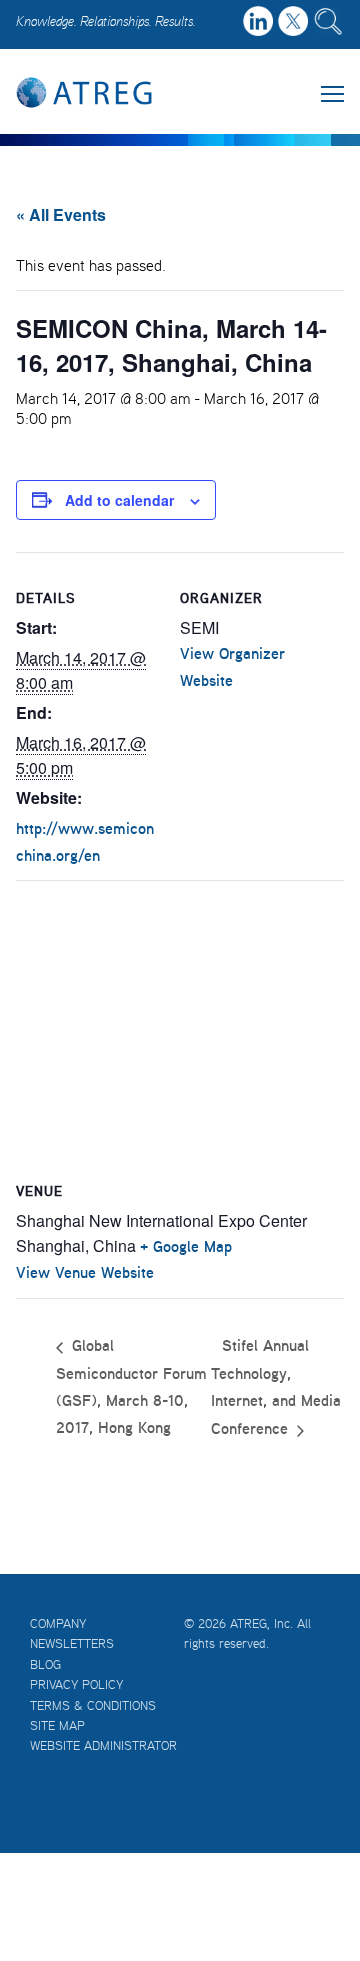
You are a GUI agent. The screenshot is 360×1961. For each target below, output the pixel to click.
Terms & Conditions (93, 1705)
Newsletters (72, 1643)
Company (58, 1623)
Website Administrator (103, 1745)
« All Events (61, 214)
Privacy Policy (76, 1684)
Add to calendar (119, 500)
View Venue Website (85, 1272)
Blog (45, 1664)
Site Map (57, 1725)
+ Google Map (186, 1246)
